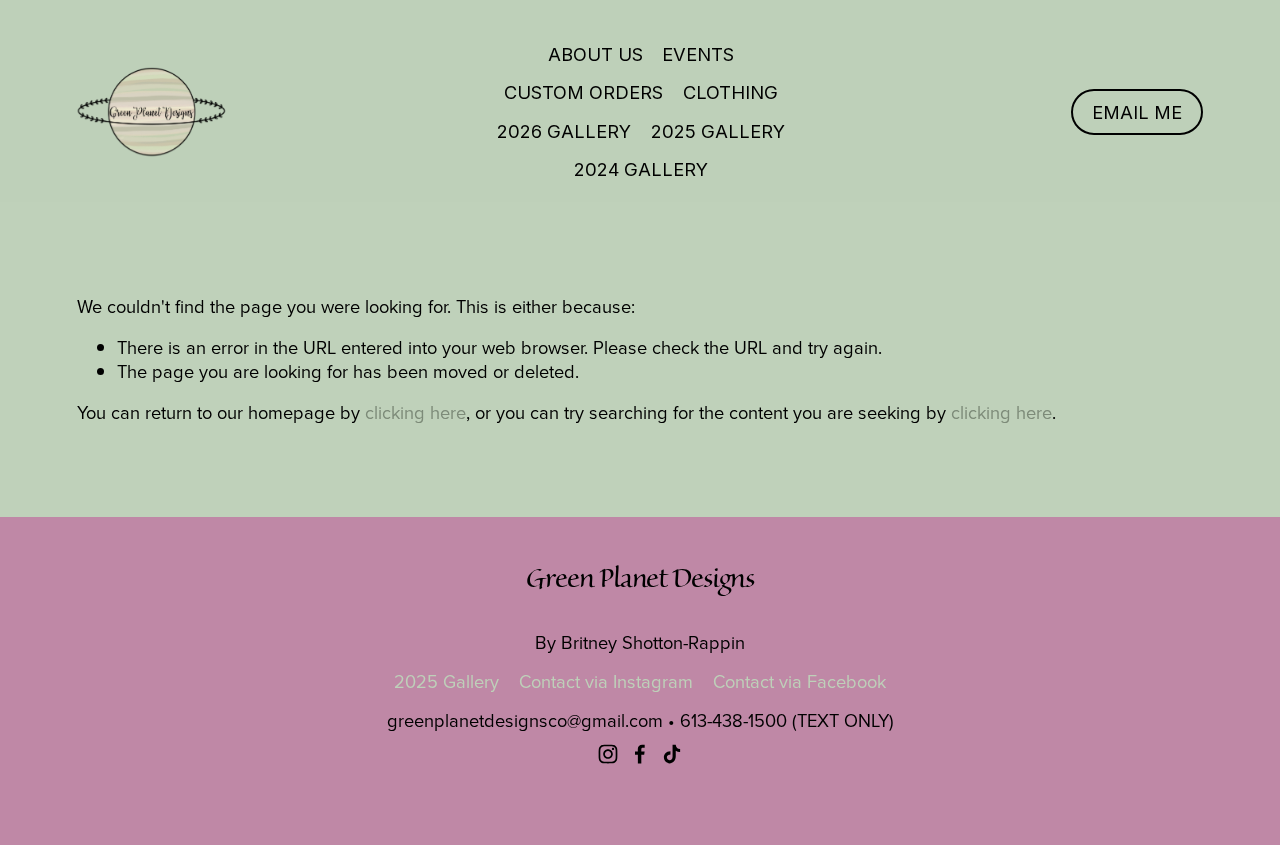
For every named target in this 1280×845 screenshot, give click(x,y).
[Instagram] (608, 754)
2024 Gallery (641, 169)
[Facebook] (640, 754)
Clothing (730, 92)
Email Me (1137, 112)
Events (698, 54)
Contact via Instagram (606, 681)
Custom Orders (583, 92)
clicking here (415, 412)
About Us (595, 54)
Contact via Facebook (799, 681)
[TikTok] (672, 754)
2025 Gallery (718, 131)
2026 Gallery (564, 131)
